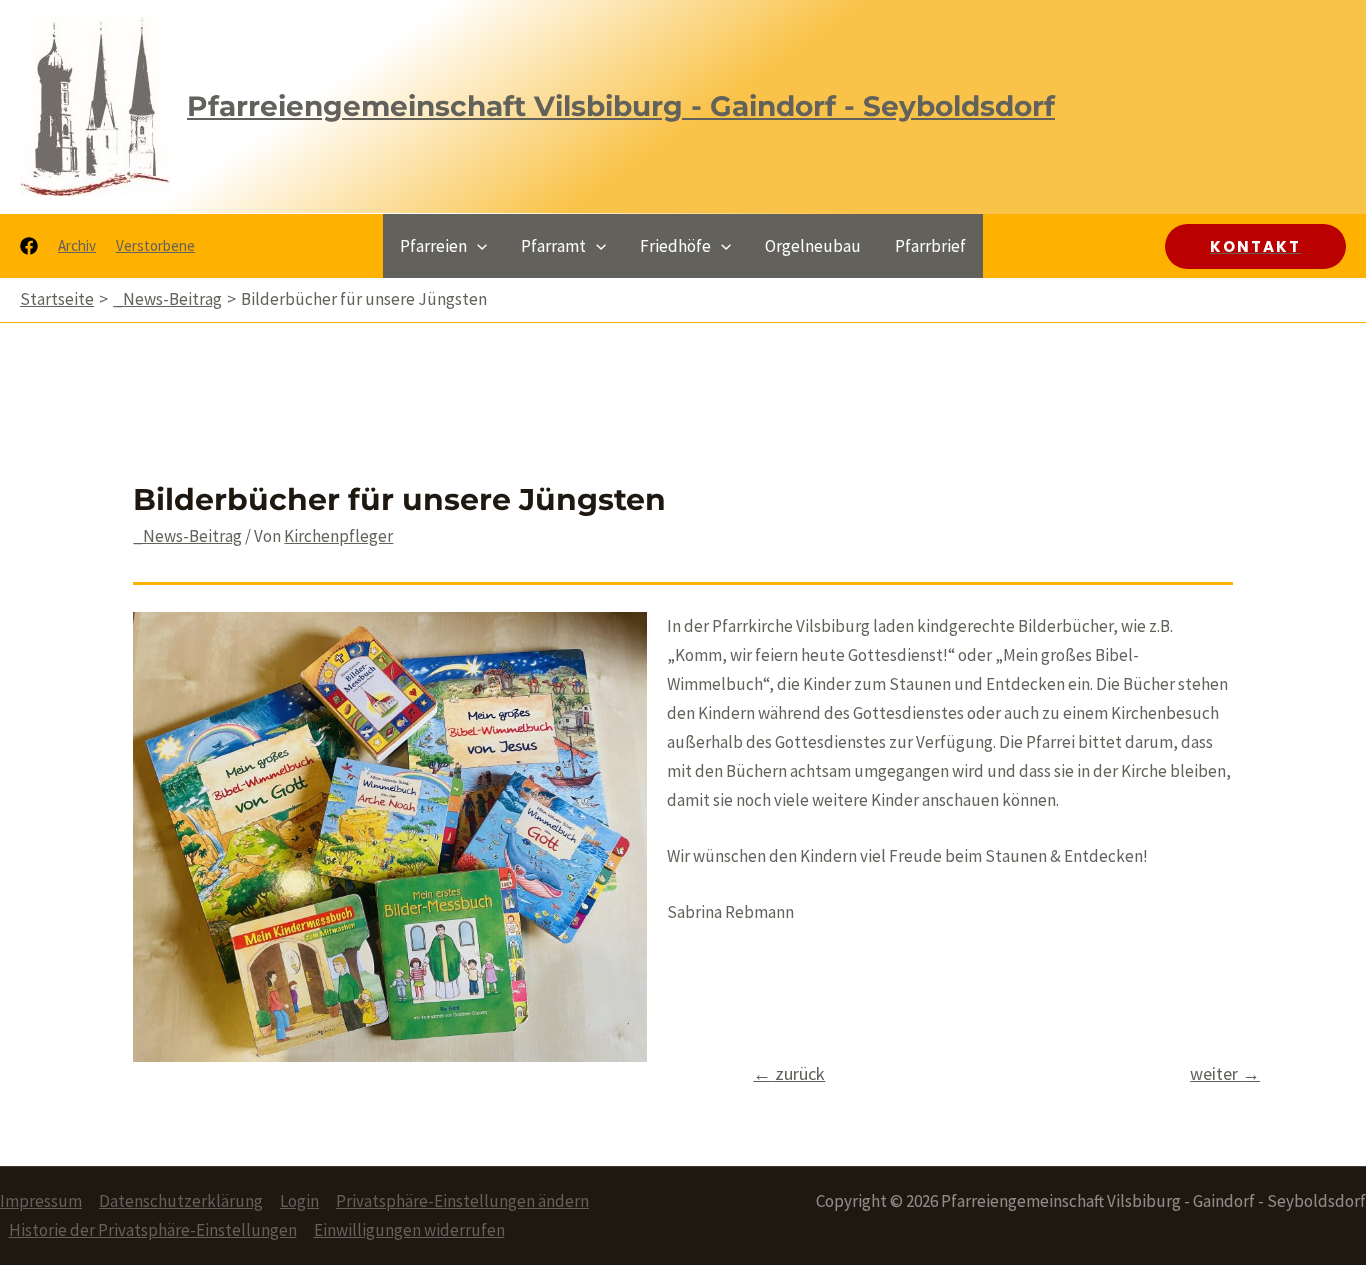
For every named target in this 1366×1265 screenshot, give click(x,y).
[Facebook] (29, 246)
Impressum (41, 1201)
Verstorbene (155, 245)
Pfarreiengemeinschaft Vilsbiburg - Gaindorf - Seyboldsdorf (621, 106)
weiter (1225, 1073)
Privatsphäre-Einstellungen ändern (462, 1201)
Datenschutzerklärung (181, 1201)
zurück (789, 1073)
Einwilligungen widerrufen (409, 1230)
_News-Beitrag (187, 536)
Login (299, 1201)
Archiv (77, 245)
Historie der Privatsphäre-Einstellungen (153, 1230)
